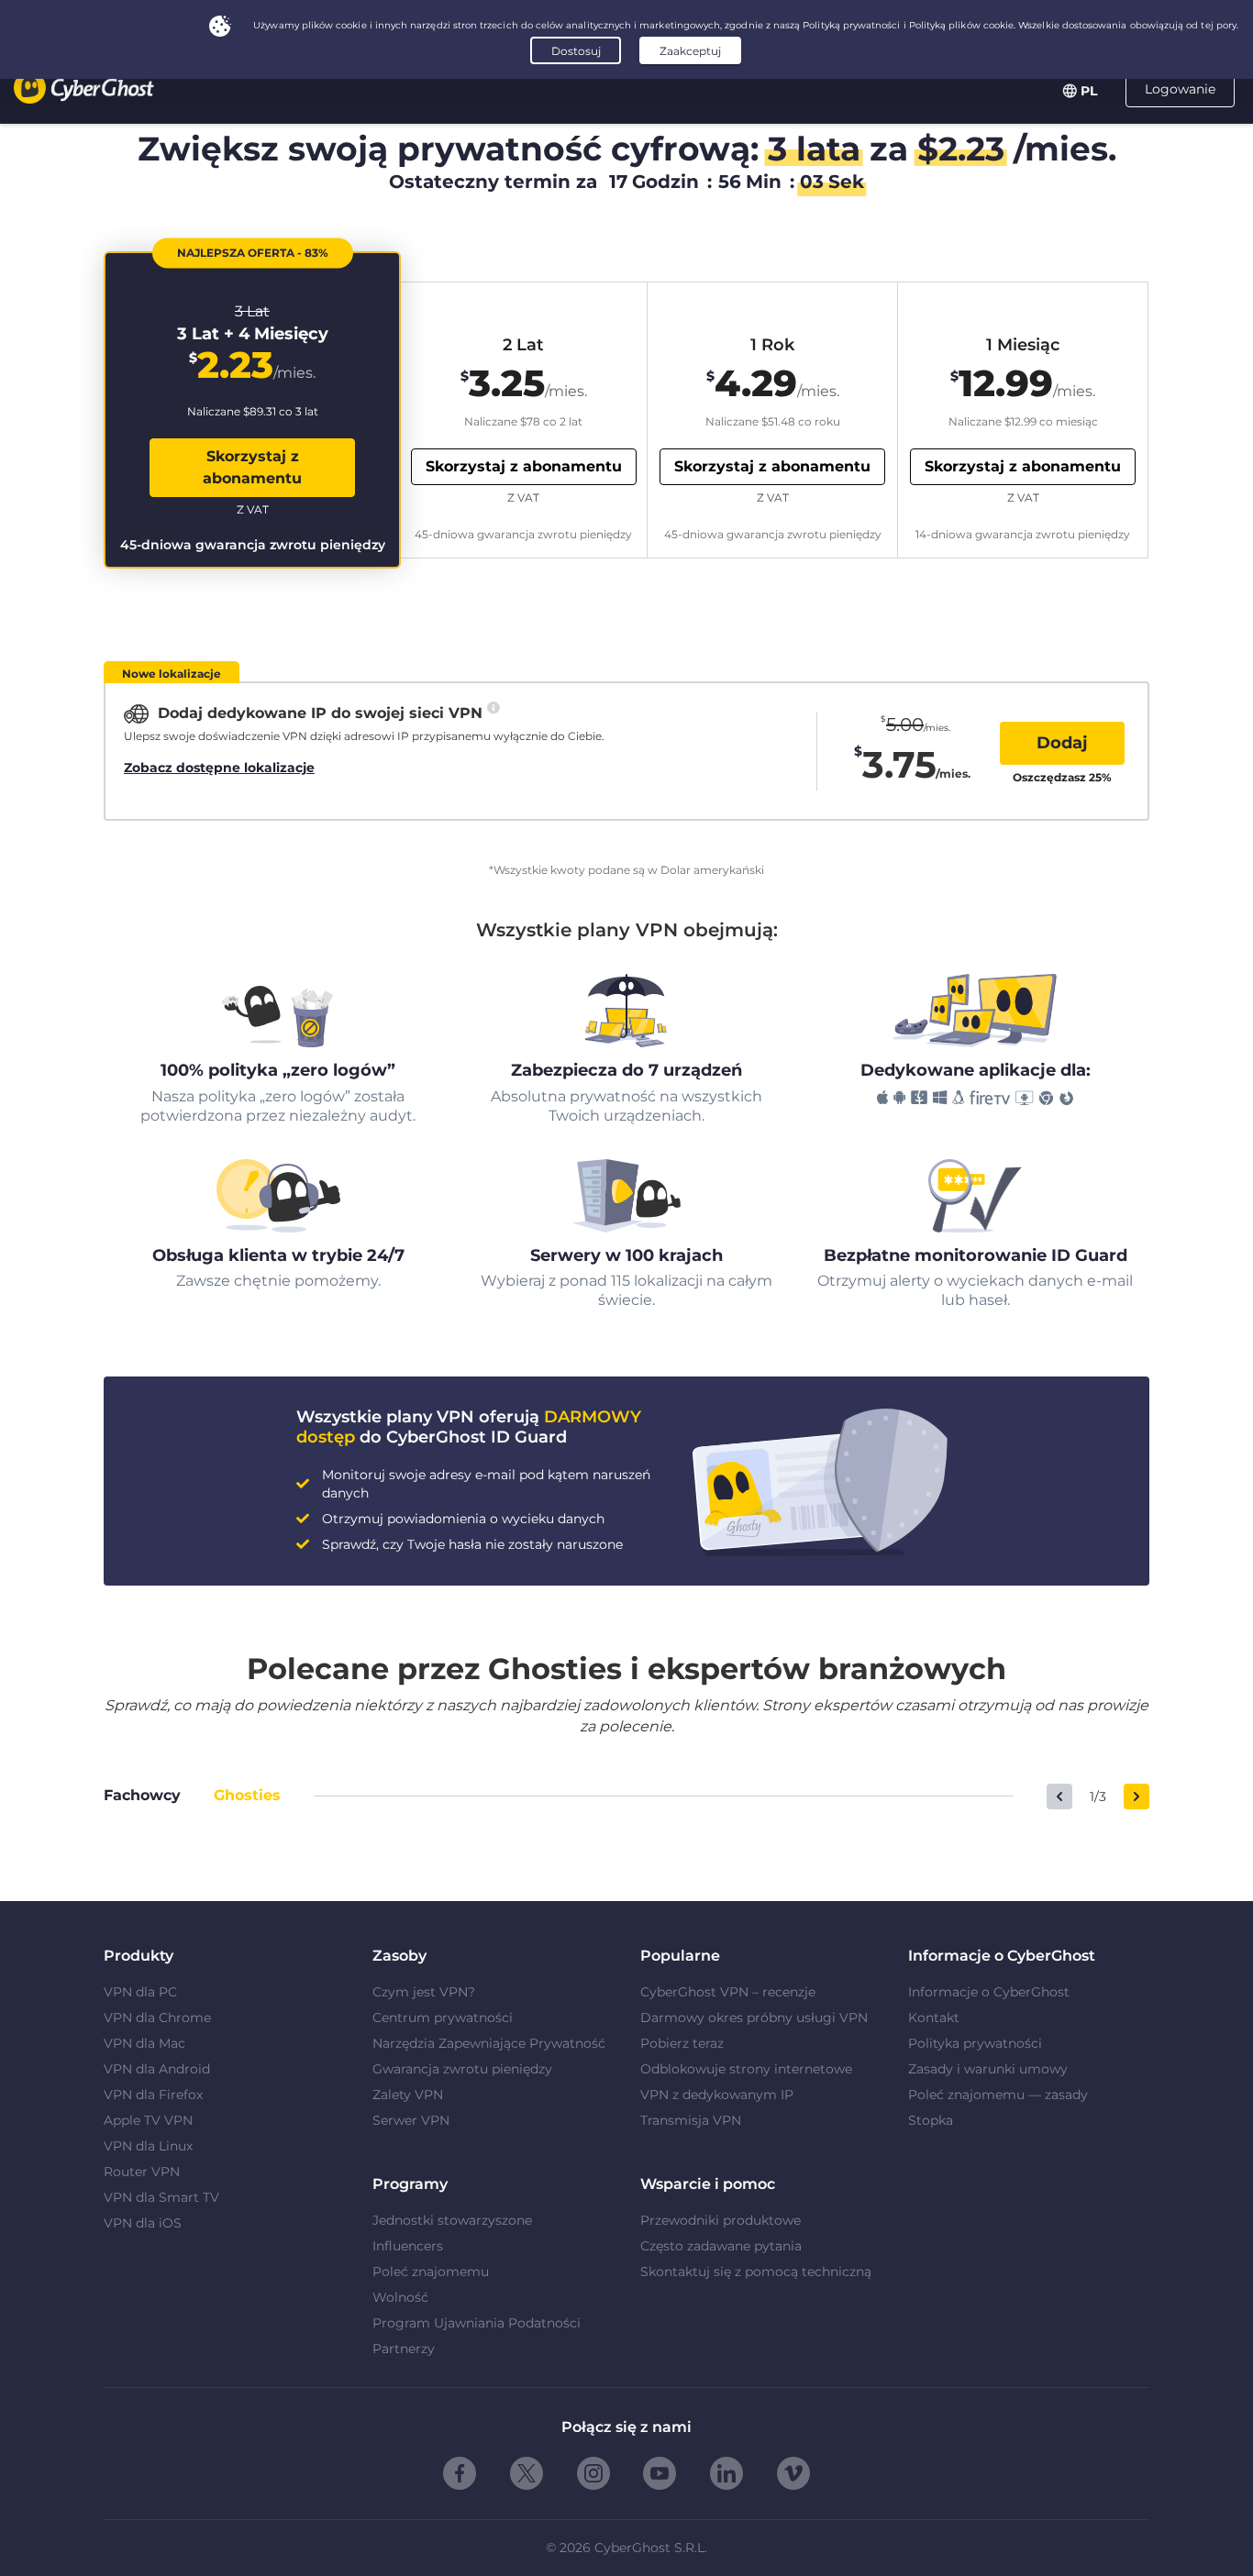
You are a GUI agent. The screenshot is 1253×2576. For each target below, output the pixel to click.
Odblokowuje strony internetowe (746, 2069)
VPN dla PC (140, 1992)
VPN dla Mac (144, 2043)
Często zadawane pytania (721, 2246)
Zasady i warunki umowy (988, 2069)
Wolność (400, 2297)
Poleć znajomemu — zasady (998, 2095)
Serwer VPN (411, 2120)
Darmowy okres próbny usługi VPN (754, 2018)
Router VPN (142, 2172)
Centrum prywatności (443, 2018)
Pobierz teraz (682, 2043)
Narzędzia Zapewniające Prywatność (489, 2043)
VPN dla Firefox (153, 2095)
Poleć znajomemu (431, 2272)
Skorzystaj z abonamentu (252, 467)
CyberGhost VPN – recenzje (728, 1992)
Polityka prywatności (975, 2043)
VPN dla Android (157, 2069)
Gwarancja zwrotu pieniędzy (462, 2069)
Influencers (408, 2246)
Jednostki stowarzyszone (452, 2220)
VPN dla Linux (148, 2146)
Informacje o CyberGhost (989, 1992)
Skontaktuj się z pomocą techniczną (756, 2272)
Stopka (931, 2120)
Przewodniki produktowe (721, 2220)
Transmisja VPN (691, 2120)
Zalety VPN (408, 2095)
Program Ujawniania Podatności (477, 2323)
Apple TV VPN (148, 2120)
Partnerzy (404, 2349)
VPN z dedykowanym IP (717, 2095)
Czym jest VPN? (424, 1992)
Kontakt (934, 2018)
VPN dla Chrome (157, 2018)
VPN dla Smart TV (161, 2197)
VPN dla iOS (143, 2223)
